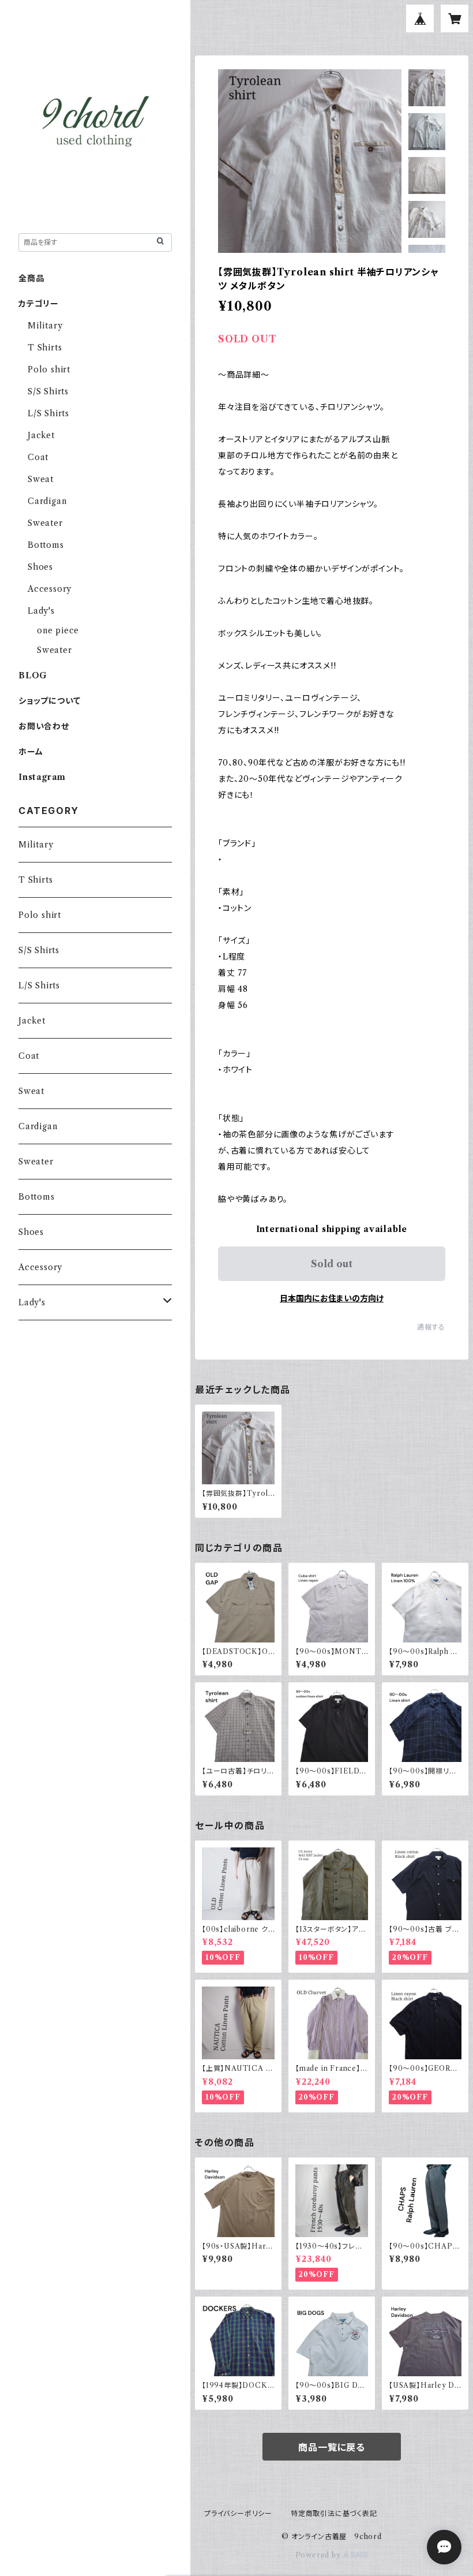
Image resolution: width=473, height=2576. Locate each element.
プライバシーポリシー (238, 2513)
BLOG (33, 675)
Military (45, 326)
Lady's (41, 611)
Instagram (42, 777)
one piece (58, 630)
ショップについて (49, 701)
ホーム (31, 752)
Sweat (41, 479)
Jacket (41, 435)
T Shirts (45, 348)
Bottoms (46, 545)
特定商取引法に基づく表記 (334, 2513)
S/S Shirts (48, 391)
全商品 (31, 278)
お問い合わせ (44, 726)
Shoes (40, 567)
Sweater (45, 523)
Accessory (50, 589)
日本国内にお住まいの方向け (332, 1298)
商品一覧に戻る (332, 2447)
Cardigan (47, 501)
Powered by (319, 2555)
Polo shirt (49, 369)
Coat (38, 457)
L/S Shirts (48, 413)
